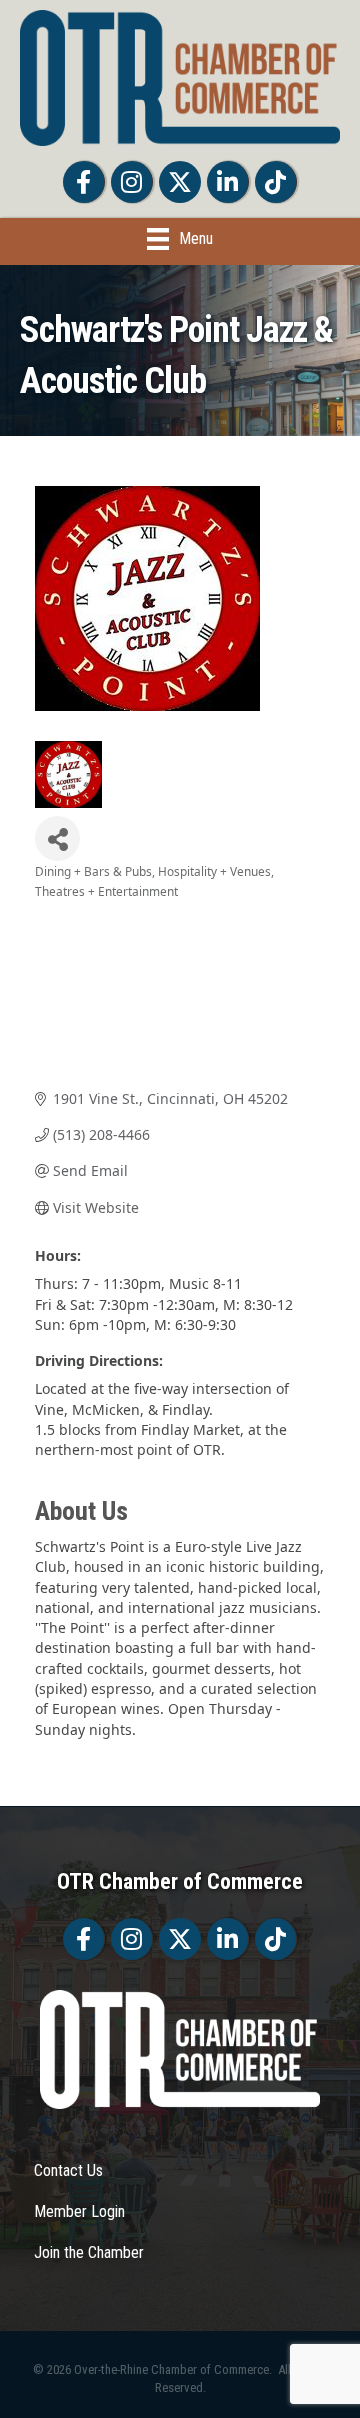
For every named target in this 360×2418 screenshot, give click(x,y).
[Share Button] (57, 838)
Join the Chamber (89, 2252)
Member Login (79, 2211)
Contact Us (68, 2170)
